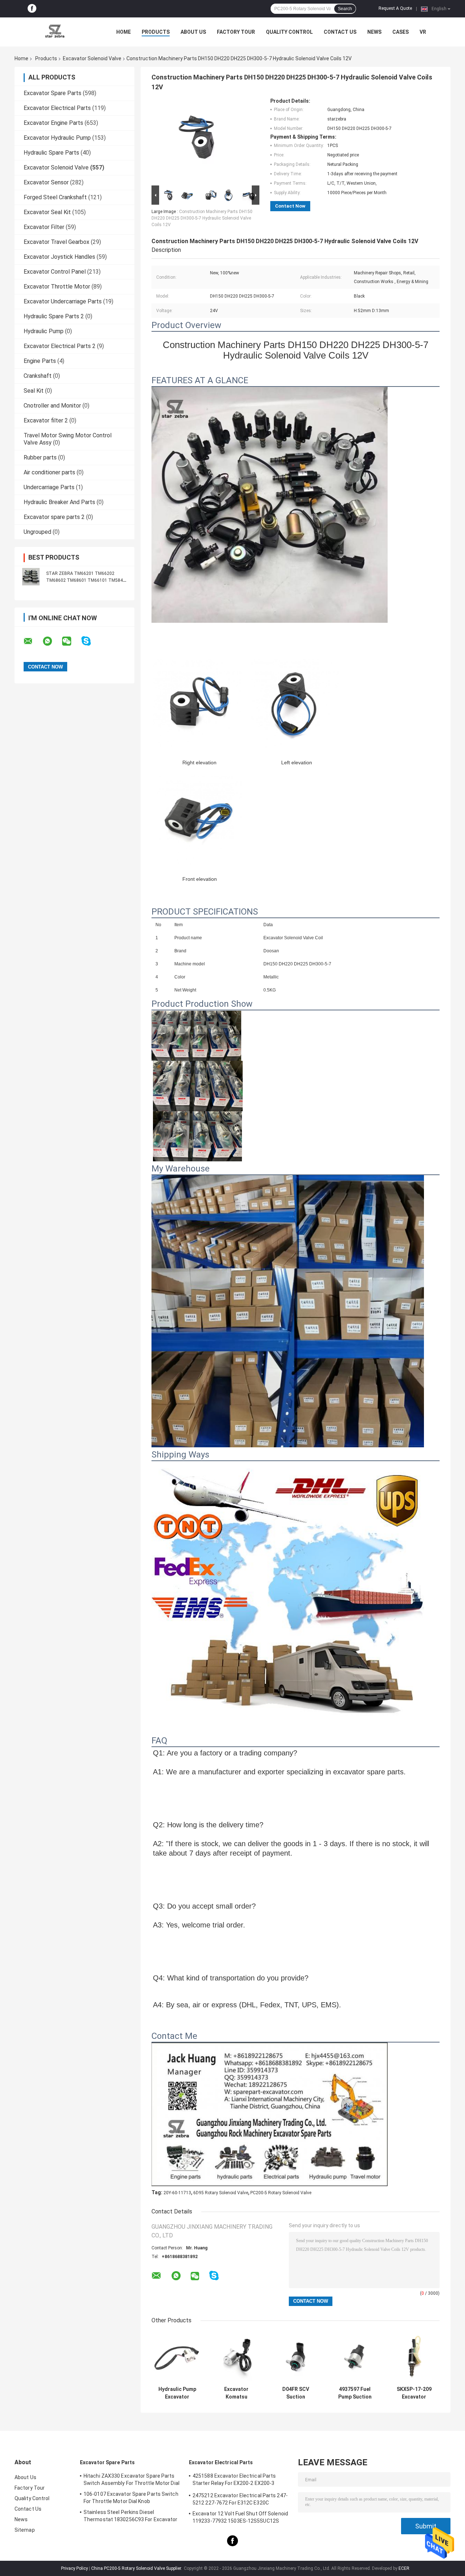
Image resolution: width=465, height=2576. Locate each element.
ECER (404, 2568)
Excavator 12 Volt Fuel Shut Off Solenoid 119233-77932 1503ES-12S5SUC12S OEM (240, 2518)
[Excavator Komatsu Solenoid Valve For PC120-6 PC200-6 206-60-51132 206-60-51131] (236, 2357)
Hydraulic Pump (44, 331)
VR (423, 32)
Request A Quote (395, 8)
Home (124, 32)
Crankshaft (38, 376)
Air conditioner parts (49, 472)
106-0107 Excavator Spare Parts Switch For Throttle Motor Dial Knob (131, 2498)
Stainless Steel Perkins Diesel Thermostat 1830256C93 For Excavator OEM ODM (131, 2517)
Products (156, 32)
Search (345, 9)
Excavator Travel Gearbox (56, 242)
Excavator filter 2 (46, 420)
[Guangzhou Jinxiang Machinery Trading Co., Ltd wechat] (71, 641)
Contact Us (340, 32)
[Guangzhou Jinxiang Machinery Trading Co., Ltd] (54, 32)
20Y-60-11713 (177, 2193)
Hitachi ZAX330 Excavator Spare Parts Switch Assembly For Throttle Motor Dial (132, 2479)
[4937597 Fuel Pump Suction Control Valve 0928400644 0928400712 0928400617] (355, 2357)
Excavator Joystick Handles (59, 257)
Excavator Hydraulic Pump (57, 138)
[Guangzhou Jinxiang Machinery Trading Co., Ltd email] (33, 641)
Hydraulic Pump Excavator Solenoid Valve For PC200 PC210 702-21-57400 (177, 2393)
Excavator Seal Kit (47, 212)
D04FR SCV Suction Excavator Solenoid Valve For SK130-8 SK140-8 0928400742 (296, 2393)
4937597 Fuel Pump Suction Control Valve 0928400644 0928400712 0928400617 (355, 2393)
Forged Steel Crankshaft (55, 197)
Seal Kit (34, 391)
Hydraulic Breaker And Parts (59, 502)
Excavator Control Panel (55, 272)
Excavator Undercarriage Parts (63, 301)
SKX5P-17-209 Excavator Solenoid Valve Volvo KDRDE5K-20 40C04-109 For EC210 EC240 (414, 2393)
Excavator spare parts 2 (54, 517)
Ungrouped (37, 532)
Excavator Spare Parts (52, 93)
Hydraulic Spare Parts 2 (54, 316)
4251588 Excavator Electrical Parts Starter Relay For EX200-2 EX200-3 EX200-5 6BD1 (234, 2481)
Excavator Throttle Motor (57, 287)
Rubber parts (40, 457)
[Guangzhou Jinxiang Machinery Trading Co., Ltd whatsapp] (52, 641)
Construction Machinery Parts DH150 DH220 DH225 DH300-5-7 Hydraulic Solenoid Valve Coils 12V (202, 218)
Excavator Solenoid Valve (92, 58)
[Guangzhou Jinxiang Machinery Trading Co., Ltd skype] (91, 641)
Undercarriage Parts (49, 487)
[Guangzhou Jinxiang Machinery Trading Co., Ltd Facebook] (32, 9)
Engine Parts (40, 361)
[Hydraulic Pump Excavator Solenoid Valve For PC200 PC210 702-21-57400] (177, 2357)
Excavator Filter (44, 227)
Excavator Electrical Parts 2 (60, 346)
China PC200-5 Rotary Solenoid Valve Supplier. (137, 2568)
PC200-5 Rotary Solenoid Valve (281, 2193)
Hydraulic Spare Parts (51, 153)
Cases (401, 32)
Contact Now (290, 206)
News (374, 32)
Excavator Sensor (46, 182)
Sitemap (25, 2530)
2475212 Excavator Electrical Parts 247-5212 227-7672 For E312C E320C (240, 2499)
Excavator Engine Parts (53, 123)
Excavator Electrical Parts (57, 108)
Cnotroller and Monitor (52, 406)
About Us (193, 32)
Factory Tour (236, 32)
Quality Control (289, 32)
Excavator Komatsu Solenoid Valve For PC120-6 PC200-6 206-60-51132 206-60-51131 (236, 2393)
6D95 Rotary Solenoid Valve (221, 2193)
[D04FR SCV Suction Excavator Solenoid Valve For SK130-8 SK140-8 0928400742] (296, 2357)
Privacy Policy (74, 2568)
